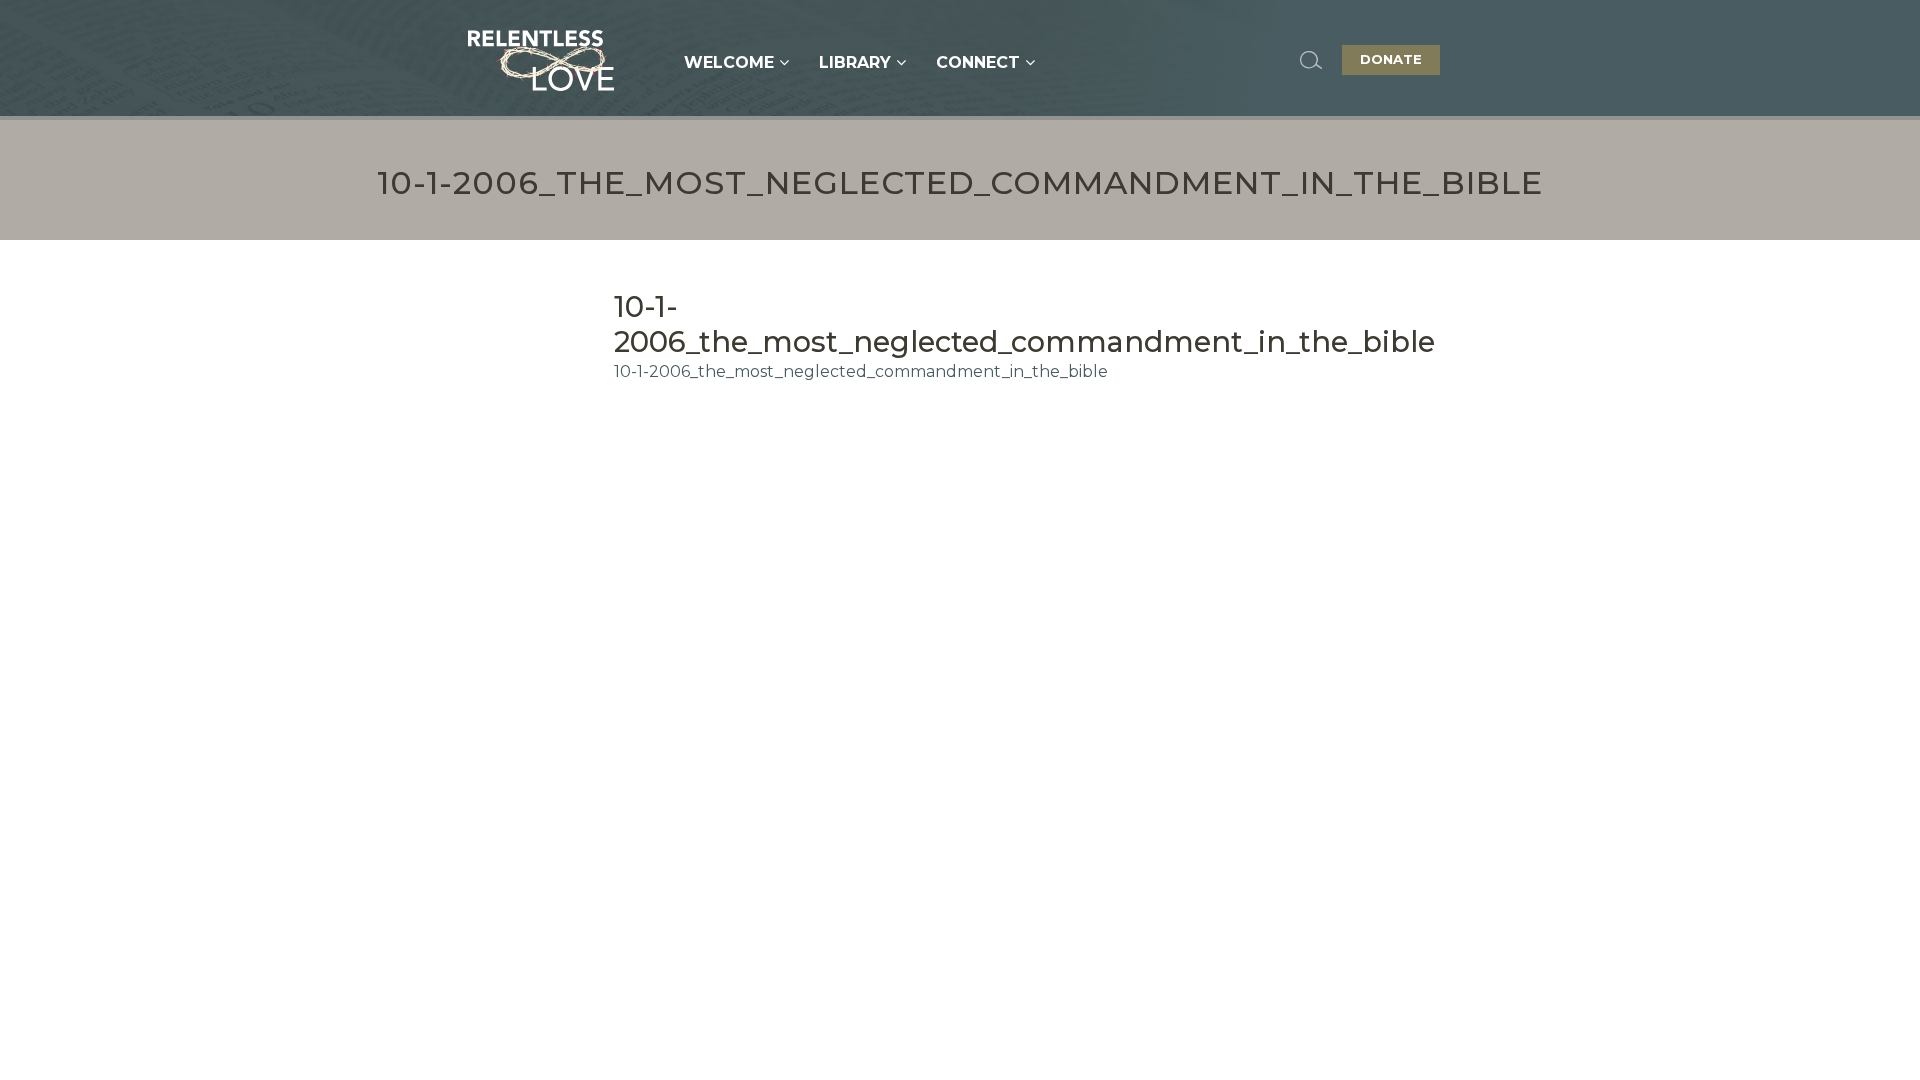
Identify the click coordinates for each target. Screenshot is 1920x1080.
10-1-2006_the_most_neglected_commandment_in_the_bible (861, 371)
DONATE (1391, 59)
